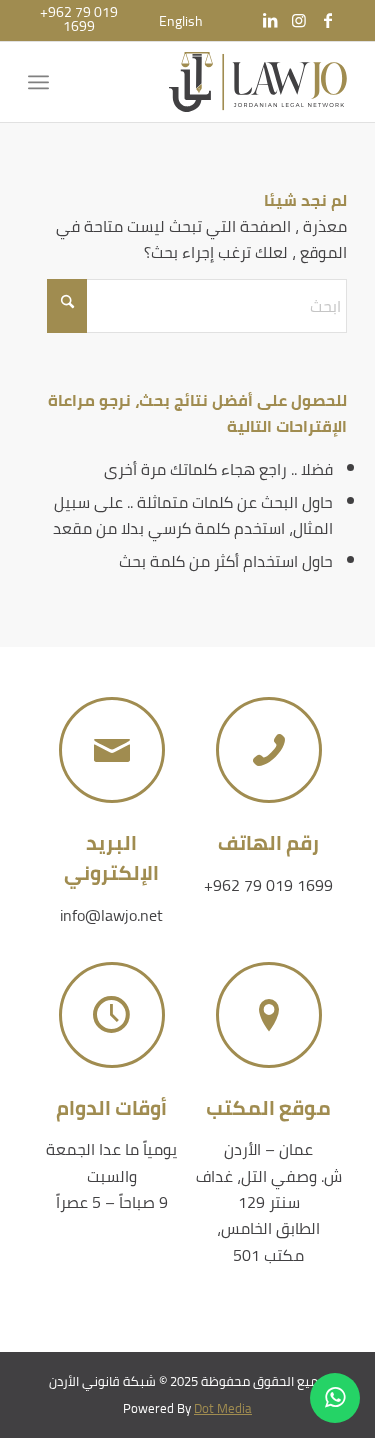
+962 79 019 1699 (268, 885)
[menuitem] (181, 21)
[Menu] (42, 82)
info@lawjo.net (111, 915)
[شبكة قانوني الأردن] (219, 82)
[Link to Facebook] (328, 20)
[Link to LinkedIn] (270, 20)
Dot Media (223, 1408)
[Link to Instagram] (299, 20)
